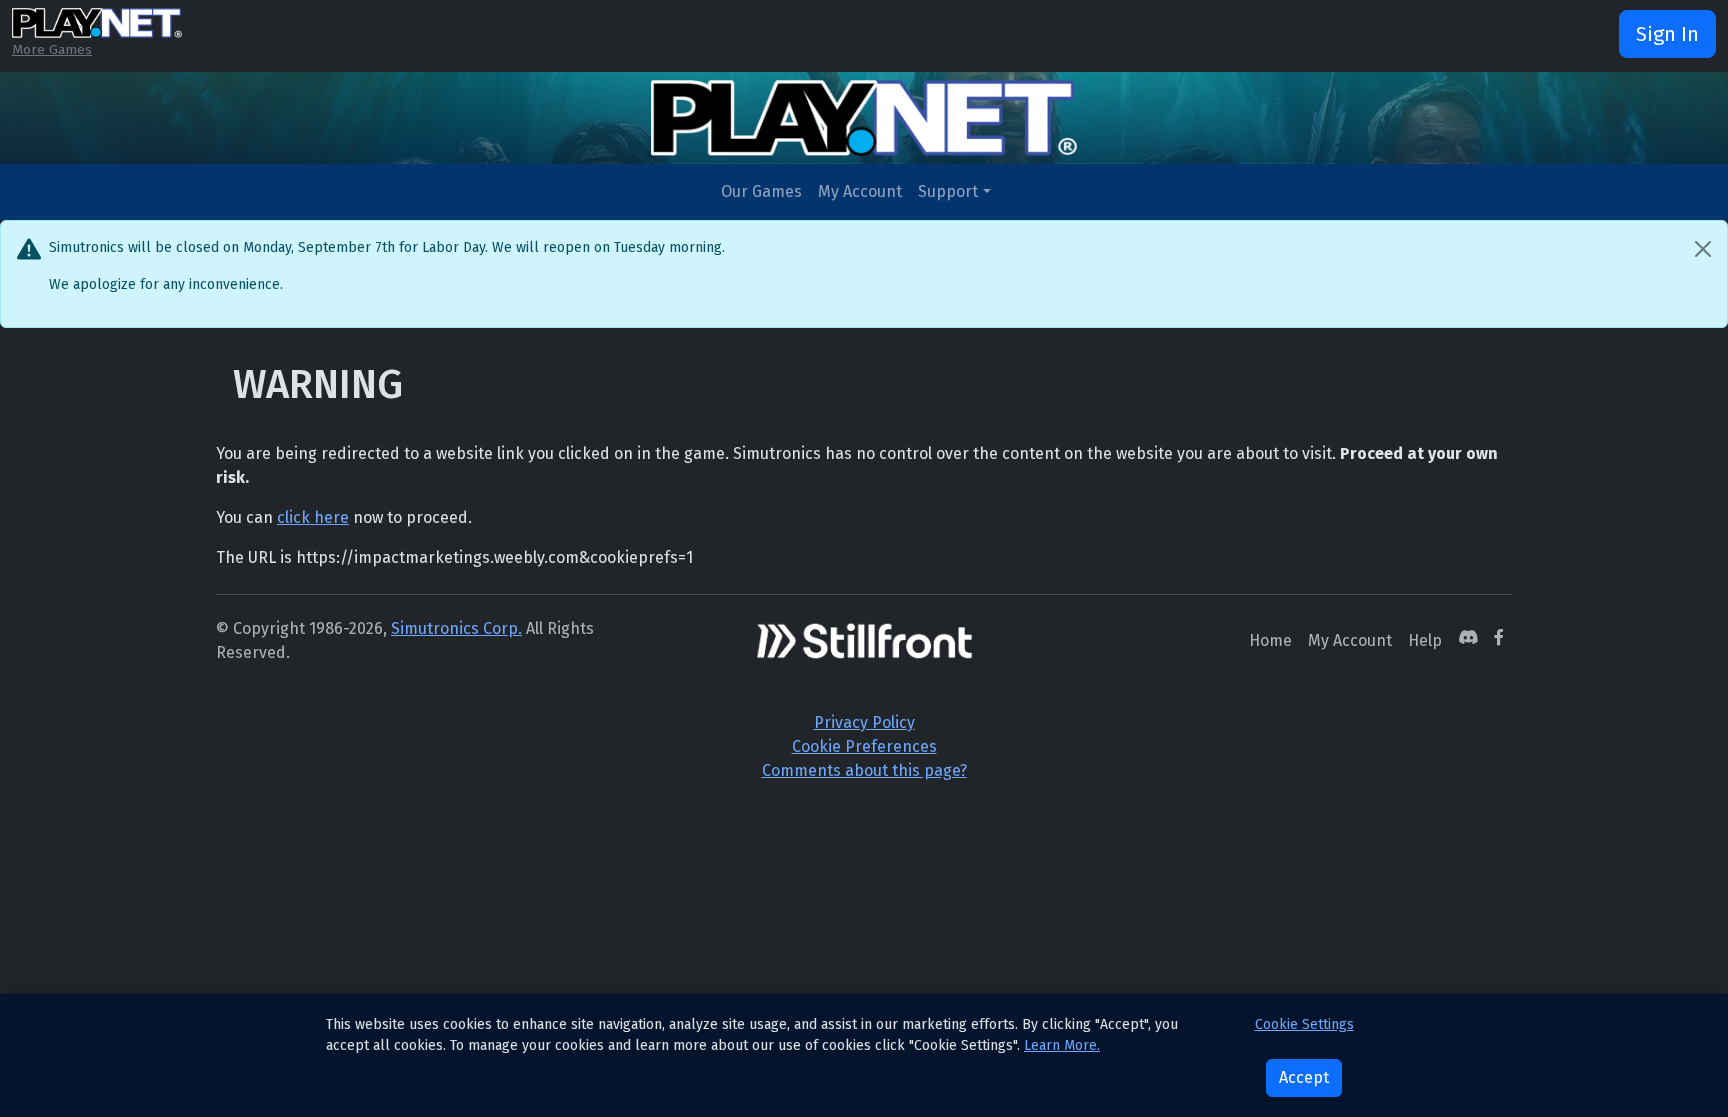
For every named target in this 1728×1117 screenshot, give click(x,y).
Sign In (1667, 34)
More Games (52, 49)
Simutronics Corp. (456, 628)
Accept (1304, 1077)
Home (1270, 640)
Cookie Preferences (864, 746)
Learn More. (1062, 1045)
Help (1425, 640)
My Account (860, 191)
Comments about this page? (864, 770)
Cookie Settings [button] (1304, 1024)
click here (313, 517)
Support (948, 191)
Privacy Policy (864, 722)
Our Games (761, 191)
